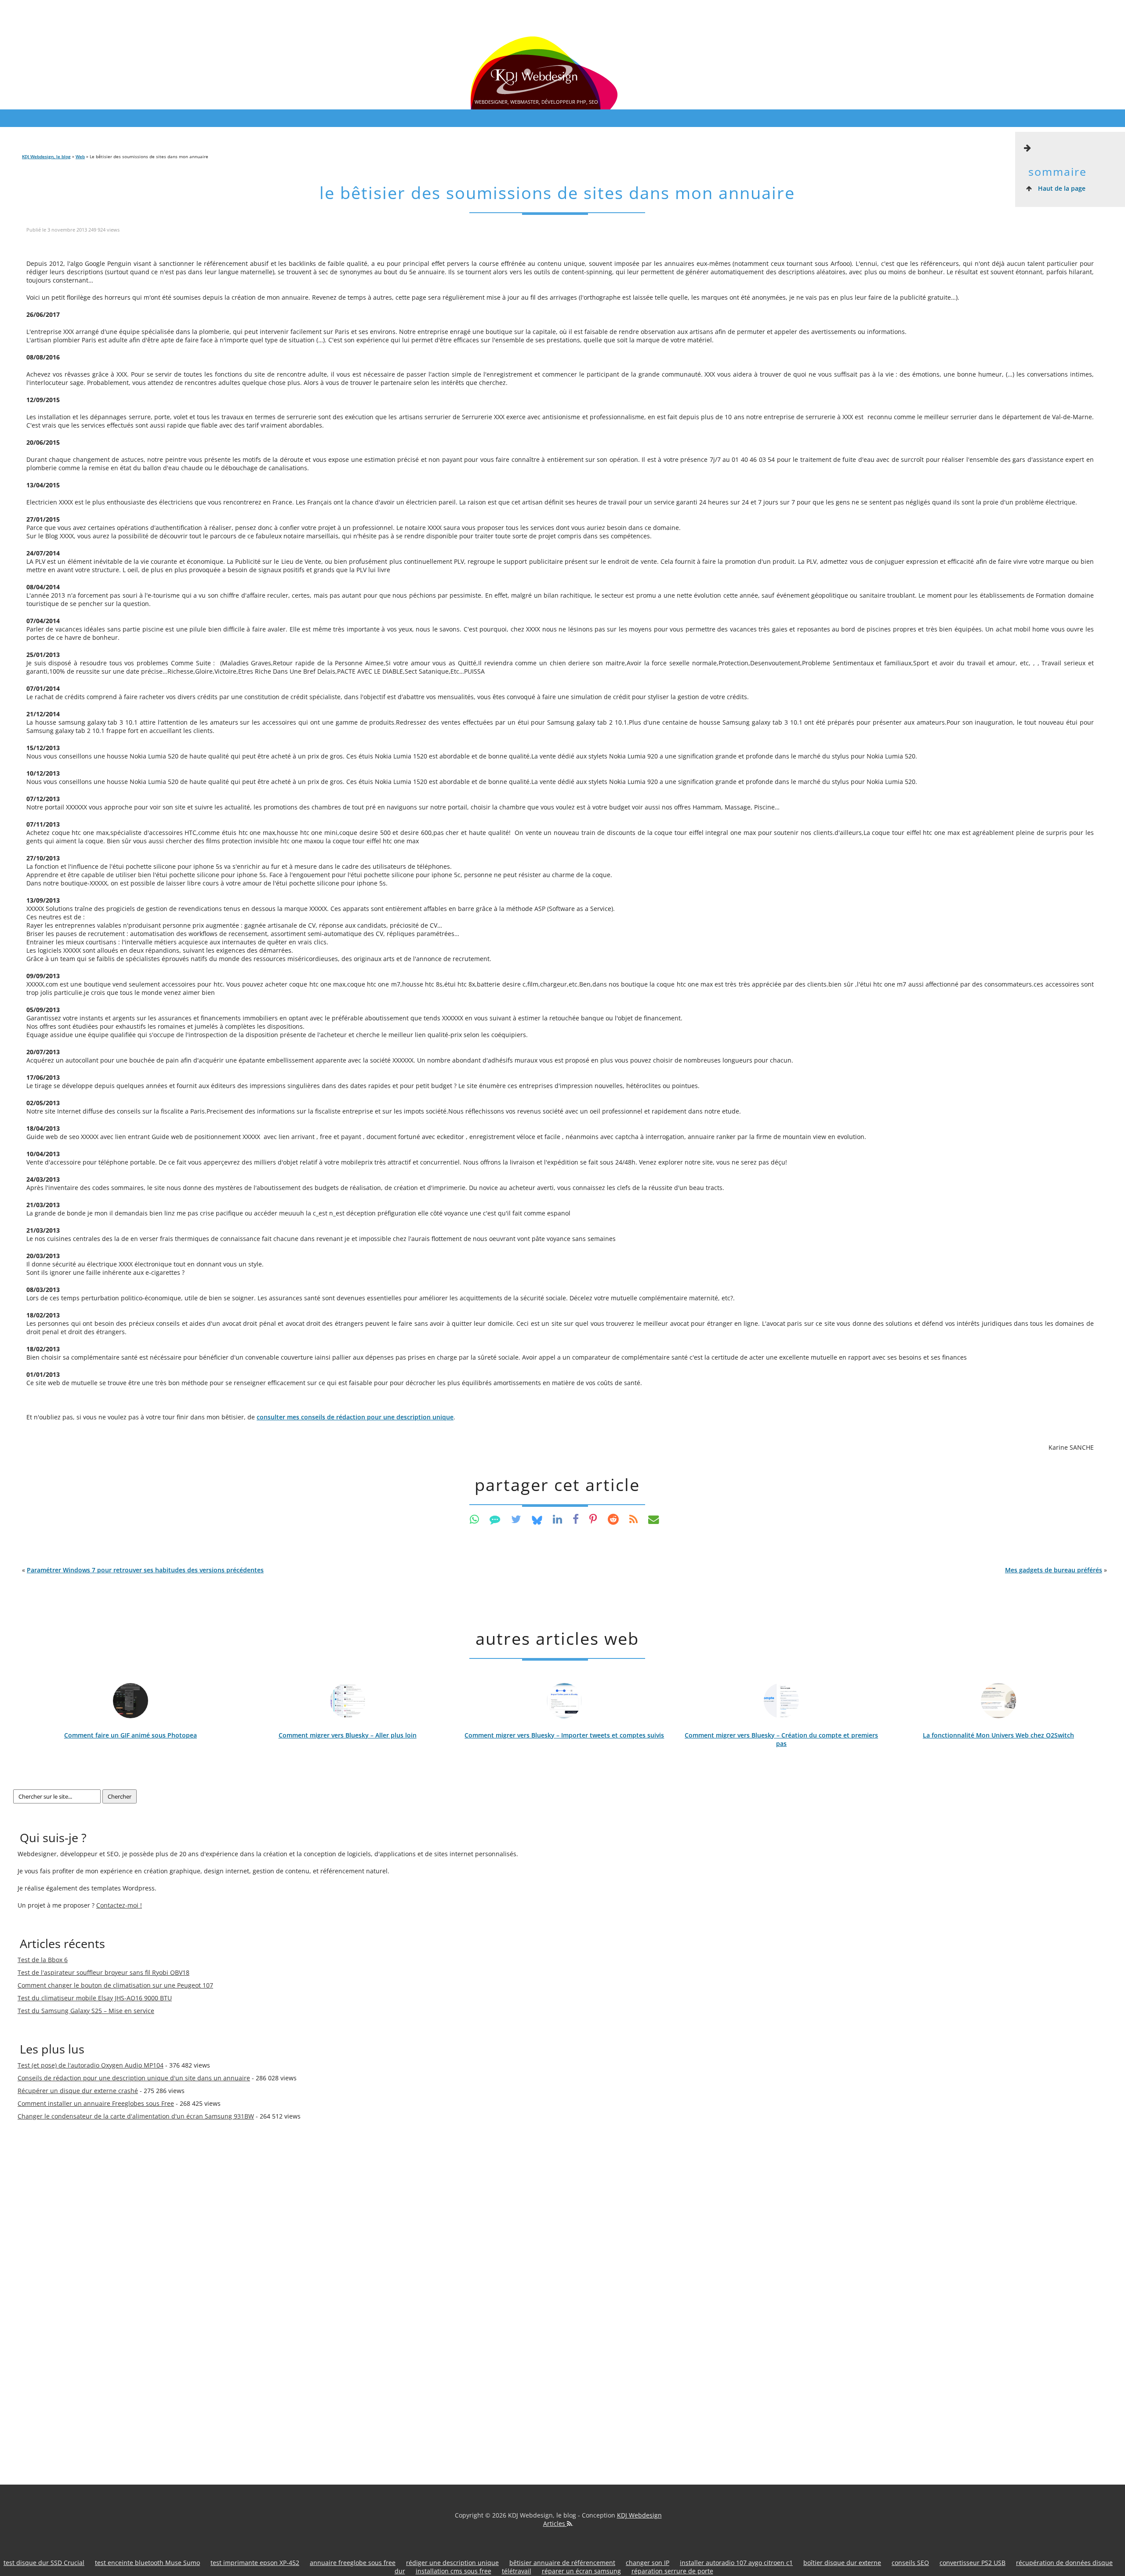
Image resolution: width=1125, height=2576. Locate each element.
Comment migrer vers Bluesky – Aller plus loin (348, 1735)
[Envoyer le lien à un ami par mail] (654, 1519)
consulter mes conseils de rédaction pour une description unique (355, 1417)
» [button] (1056, 1570)
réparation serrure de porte (672, 2571)
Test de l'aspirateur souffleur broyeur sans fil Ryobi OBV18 (103, 1972)
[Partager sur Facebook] (576, 1519)
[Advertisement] (53, 2278)
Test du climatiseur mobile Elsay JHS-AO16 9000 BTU (95, 1998)
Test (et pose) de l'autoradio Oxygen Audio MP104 (91, 2065)
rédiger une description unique (452, 2563)
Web (80, 156)
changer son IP (648, 2563)
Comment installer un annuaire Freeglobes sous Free (96, 2103)
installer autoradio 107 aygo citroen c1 (736, 2563)
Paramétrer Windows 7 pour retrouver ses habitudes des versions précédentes (145, 1570)
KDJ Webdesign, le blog (46, 156)
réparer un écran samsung (581, 2571)
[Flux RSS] (633, 1519)
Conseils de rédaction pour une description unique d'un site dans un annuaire (134, 2078)
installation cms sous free (454, 2571)
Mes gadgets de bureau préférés (1054, 1570)
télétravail (517, 2571)
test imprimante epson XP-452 (255, 2563)
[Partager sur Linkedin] (557, 1519)
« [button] (143, 1570)
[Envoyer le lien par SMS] (495, 1519)
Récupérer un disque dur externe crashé (78, 2091)
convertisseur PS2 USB (973, 2563)
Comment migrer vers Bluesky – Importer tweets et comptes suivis (564, 1735)
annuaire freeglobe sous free (353, 2563)
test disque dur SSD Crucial (44, 2563)
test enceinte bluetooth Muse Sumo (147, 2563)
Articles (555, 2523)
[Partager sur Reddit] (613, 1519)
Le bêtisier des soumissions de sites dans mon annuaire (557, 193)
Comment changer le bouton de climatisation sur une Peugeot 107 (115, 1985)
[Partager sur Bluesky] (537, 1519)
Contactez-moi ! (119, 1905)
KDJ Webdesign (639, 2515)
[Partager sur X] (516, 1519)
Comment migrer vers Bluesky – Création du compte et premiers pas (781, 1739)
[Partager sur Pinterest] (593, 1519)
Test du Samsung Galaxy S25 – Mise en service (86, 2011)
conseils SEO (910, 2563)
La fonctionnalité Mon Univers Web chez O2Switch (998, 1735)
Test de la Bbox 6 (43, 1960)
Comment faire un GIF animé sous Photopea (131, 1735)
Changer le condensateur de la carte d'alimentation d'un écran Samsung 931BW (136, 2116)
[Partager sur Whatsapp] (474, 1519)
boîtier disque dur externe (842, 2563)
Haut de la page (1061, 188)
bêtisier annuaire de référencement (562, 2563)
